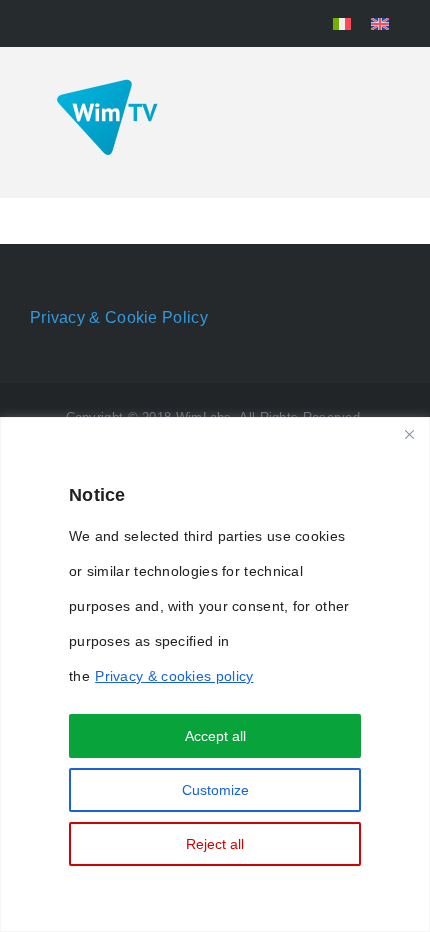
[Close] (409, 434)
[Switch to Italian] (342, 23)
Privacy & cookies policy (174, 676)
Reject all (215, 844)
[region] (215, 674)
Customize (215, 790)
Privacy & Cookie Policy (119, 317)
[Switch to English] (380, 23)
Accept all (215, 736)
